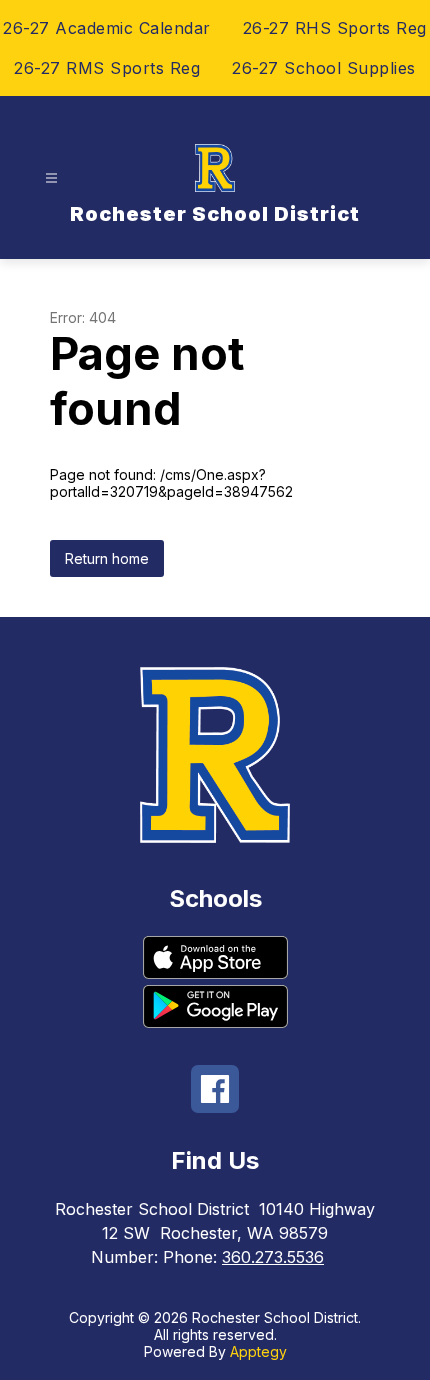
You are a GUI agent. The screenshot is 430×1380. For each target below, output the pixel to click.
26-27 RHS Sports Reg (335, 28)
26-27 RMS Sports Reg (107, 68)
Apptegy (258, 1351)
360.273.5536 (273, 1257)
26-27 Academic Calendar (107, 28)
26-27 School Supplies (324, 68)
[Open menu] (51, 178)
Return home (107, 558)
